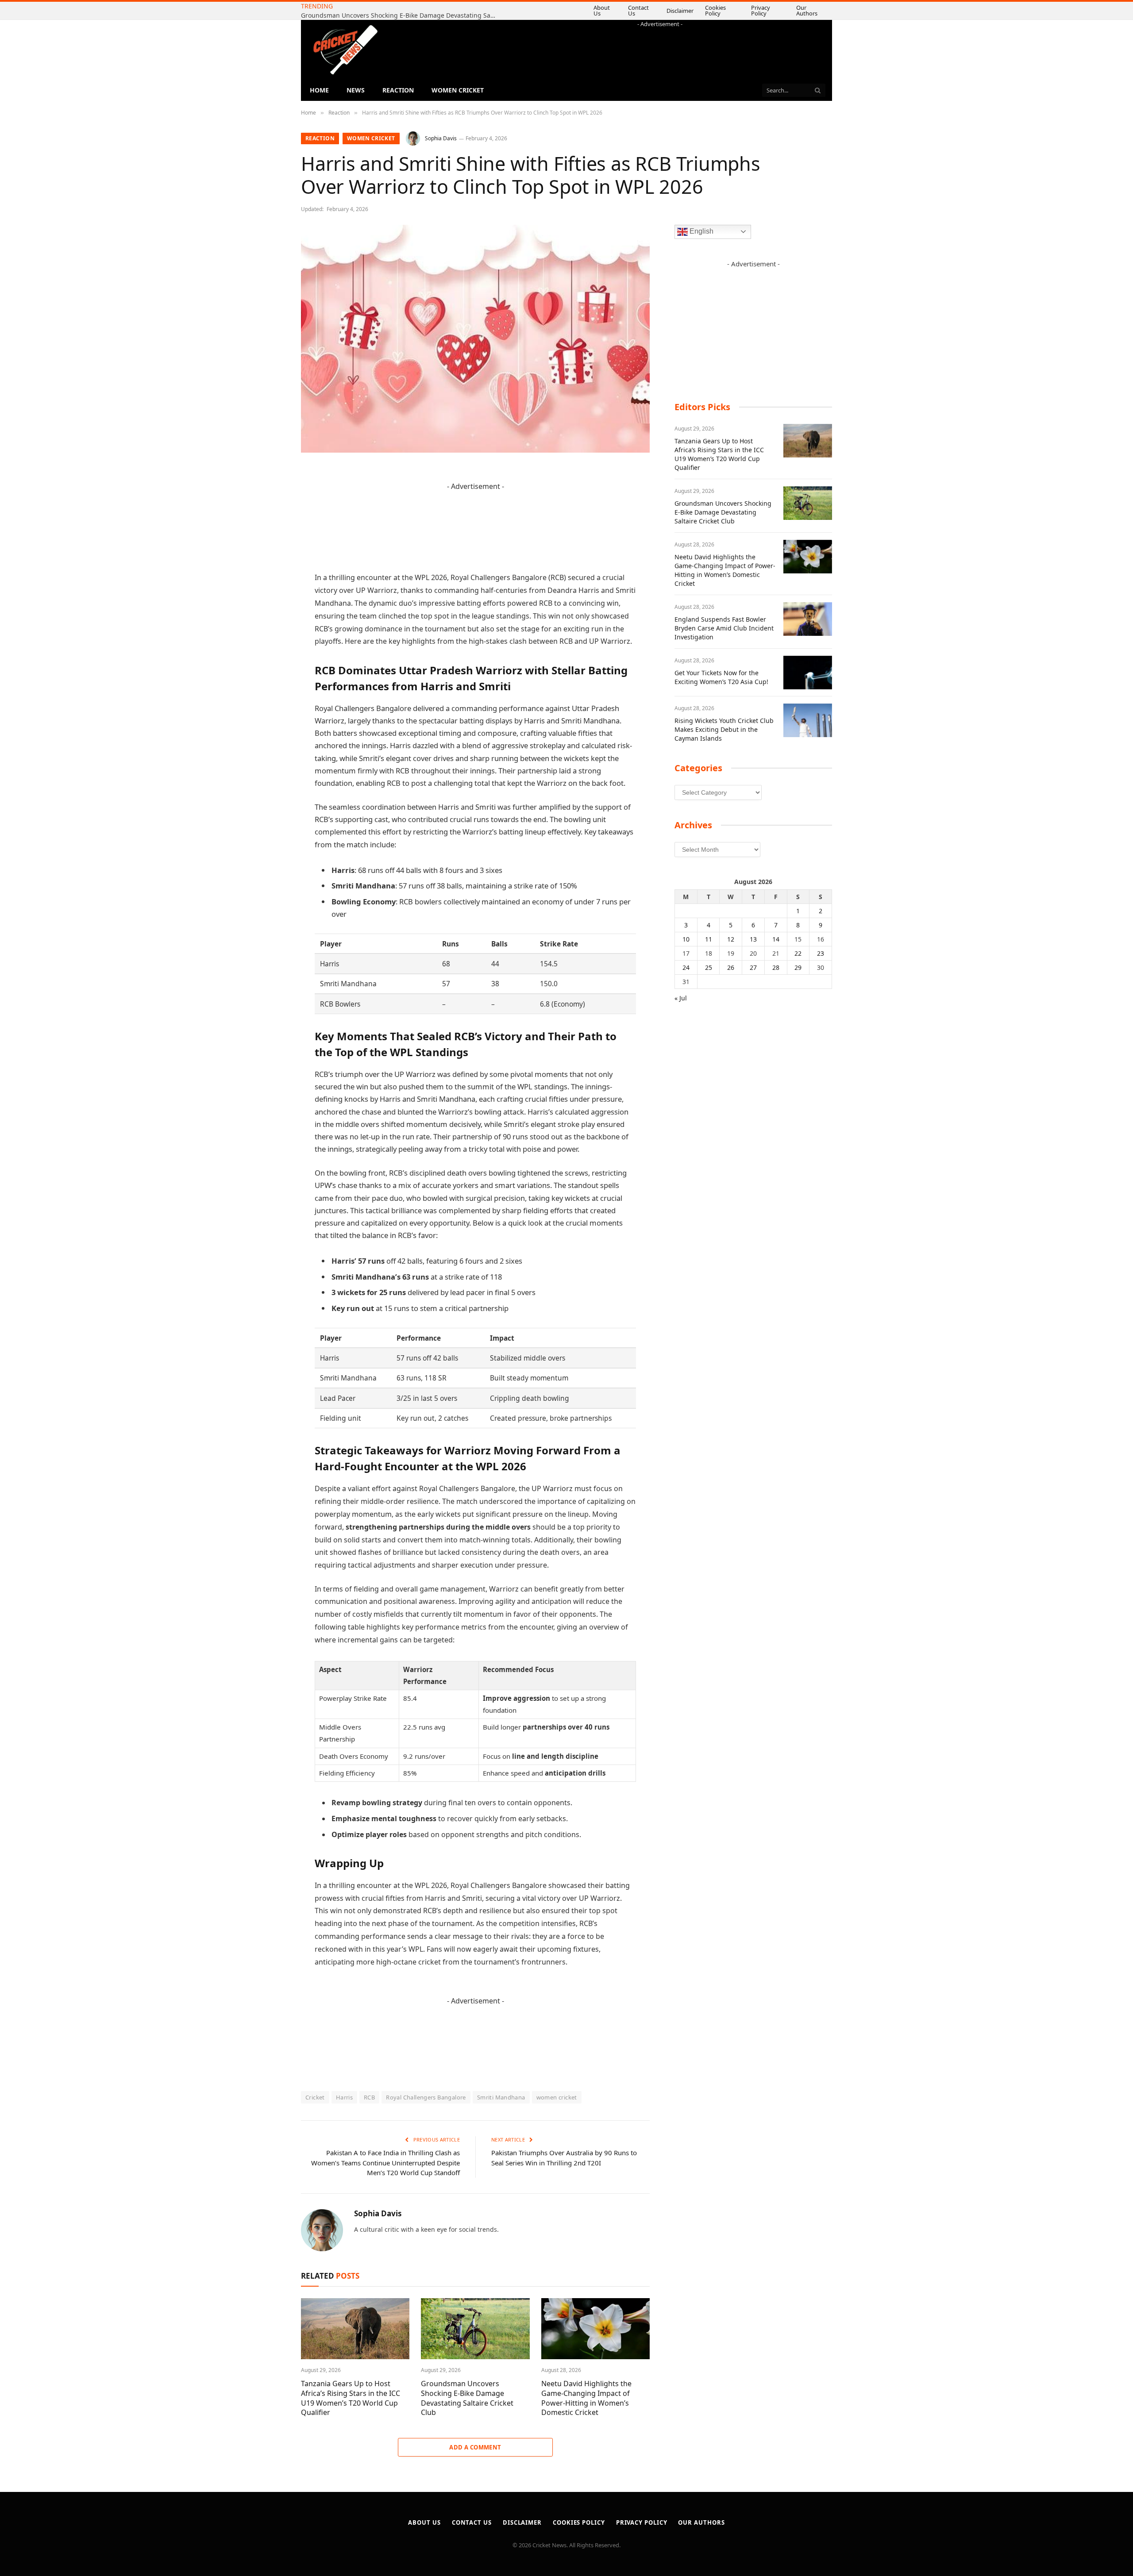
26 (731, 967)
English (701, 231)
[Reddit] (270, 631)
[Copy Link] (270, 699)
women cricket (557, 2097)
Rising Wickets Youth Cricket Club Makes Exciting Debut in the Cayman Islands (724, 729)
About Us (621, 10)
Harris (344, 2097)
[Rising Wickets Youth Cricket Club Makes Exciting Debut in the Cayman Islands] (808, 720)
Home (319, 90)
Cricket (315, 2097)
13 (753, 939)
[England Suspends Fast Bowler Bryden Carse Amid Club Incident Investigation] (808, 619)
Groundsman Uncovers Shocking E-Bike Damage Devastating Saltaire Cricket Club (467, 2398)
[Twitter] (270, 519)
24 (686, 967)
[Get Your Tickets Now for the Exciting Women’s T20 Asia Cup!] (808, 673)
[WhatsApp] (270, 677)
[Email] (270, 586)
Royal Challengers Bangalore (426, 2097)
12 (731, 939)
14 (776, 939)
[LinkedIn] (270, 541)
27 (753, 967)
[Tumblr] (270, 609)
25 (709, 967)
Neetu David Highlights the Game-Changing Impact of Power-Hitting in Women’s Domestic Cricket (401, 15)
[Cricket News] (345, 50)
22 (798, 953)
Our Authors (811, 10)
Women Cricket (458, 90)
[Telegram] (270, 654)
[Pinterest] (270, 564)
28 (776, 967)
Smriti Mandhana (501, 2097)
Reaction (398, 90)
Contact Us (655, 10)
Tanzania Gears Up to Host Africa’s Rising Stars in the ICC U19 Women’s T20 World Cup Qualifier (351, 2398)
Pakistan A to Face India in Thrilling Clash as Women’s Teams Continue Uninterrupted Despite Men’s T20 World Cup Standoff (385, 2163)
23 (821, 953)
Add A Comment (475, 2447)
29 (798, 967)
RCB (369, 2097)
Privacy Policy (769, 10)
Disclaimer (692, 11)
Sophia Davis (441, 138)
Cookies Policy (728, 10)
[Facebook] (270, 496)
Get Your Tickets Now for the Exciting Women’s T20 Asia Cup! (721, 677)
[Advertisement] (660, 48)
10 (686, 939)
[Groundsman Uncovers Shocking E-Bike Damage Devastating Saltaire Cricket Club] (475, 2329)
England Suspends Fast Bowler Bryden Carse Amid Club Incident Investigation (724, 628)
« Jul (681, 998)
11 (709, 939)
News (356, 90)
